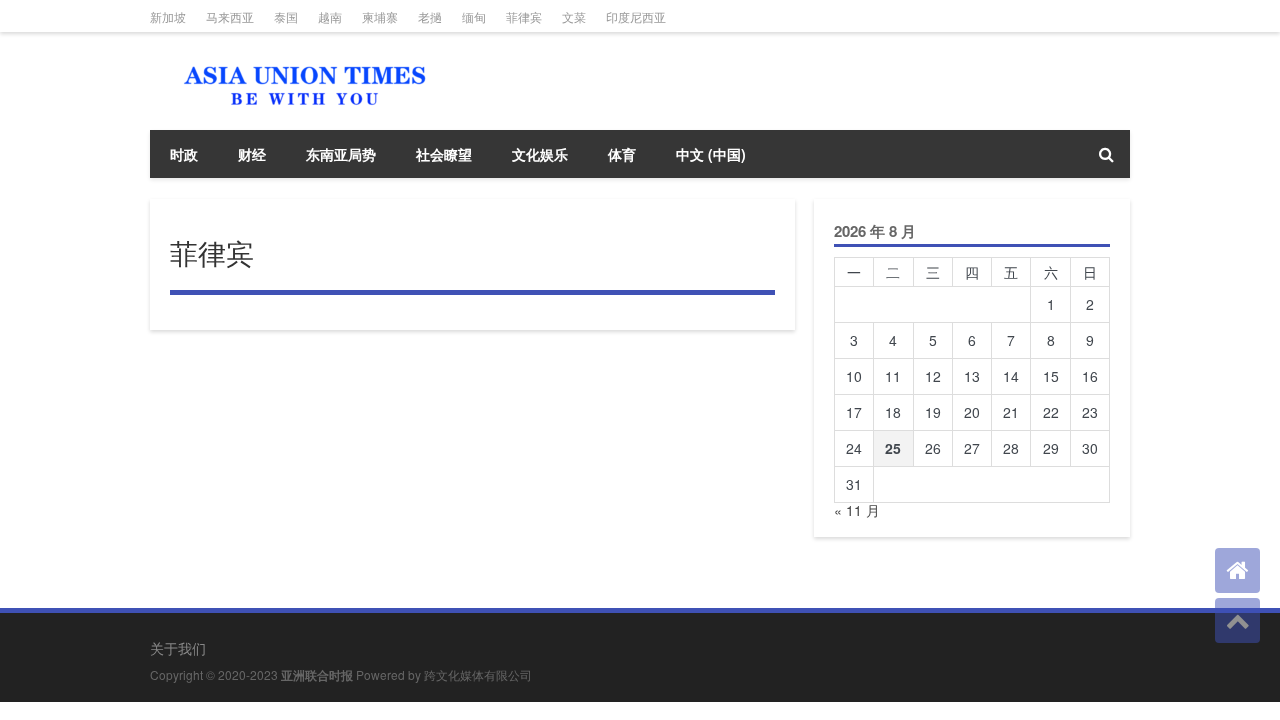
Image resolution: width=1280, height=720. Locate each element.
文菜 (574, 16)
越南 (330, 16)
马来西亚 (230, 16)
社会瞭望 (444, 154)
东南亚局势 (341, 154)
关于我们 (178, 648)
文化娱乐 (540, 154)
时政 (184, 154)
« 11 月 (857, 510)
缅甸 (474, 16)
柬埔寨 (380, 16)
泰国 (286, 16)
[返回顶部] (1237, 620)
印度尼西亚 (636, 16)
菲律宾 (524, 16)
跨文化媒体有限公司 (478, 674)
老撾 (430, 16)
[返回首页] (1237, 570)
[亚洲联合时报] (300, 60)
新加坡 (168, 16)
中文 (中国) (711, 154)
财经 (252, 154)
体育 (622, 154)
